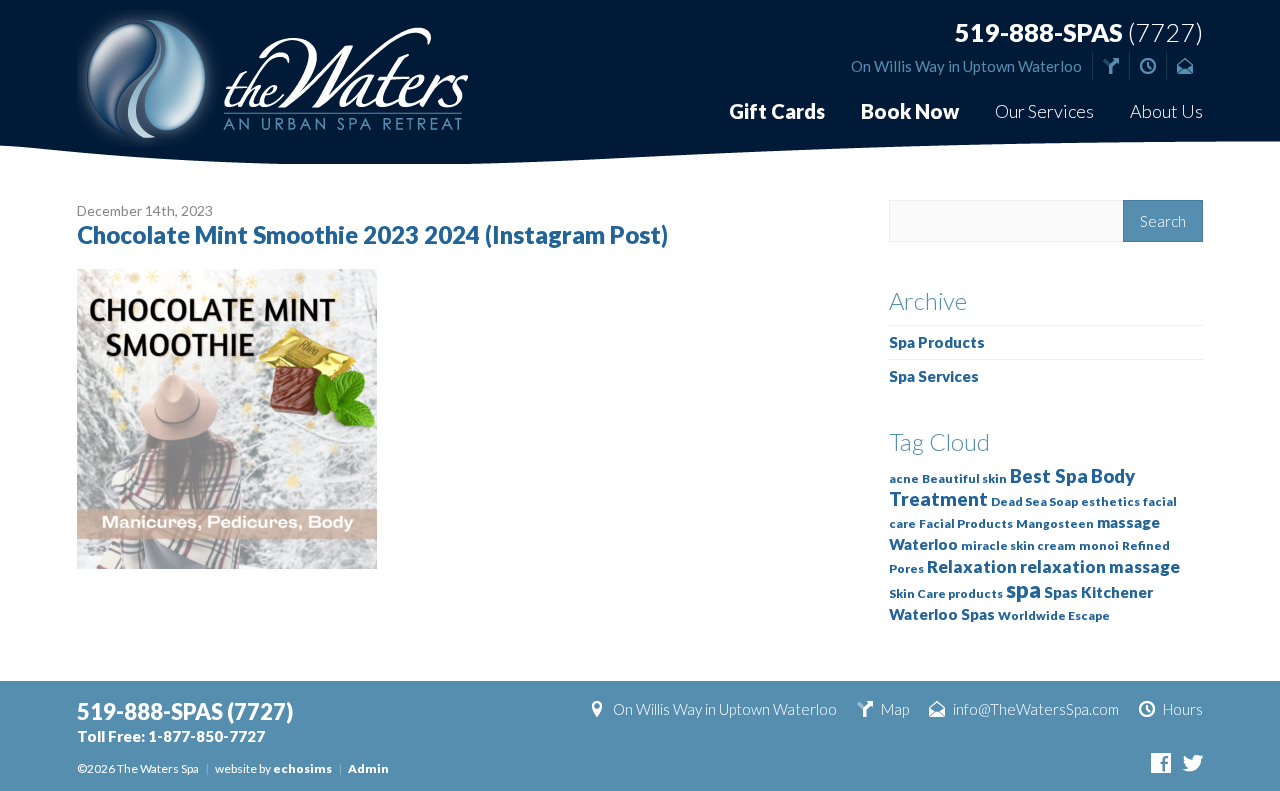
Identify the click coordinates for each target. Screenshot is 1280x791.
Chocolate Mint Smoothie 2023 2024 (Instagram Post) (372, 234)
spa (1023, 589)
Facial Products (966, 523)
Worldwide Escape (1054, 615)
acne (904, 478)
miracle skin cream (1018, 545)
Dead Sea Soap (1034, 501)
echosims (302, 768)
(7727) (1079, 32)
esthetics (1110, 501)
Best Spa (1049, 476)
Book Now (910, 111)
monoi (1099, 545)
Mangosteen (1055, 523)
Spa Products (937, 342)
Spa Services (934, 376)
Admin (368, 768)
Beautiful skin (964, 478)
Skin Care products (946, 593)
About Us (1166, 111)
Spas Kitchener (1098, 592)
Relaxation (972, 566)
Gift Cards (777, 111)
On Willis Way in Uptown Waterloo (966, 66)
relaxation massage (1100, 566)
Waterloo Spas (942, 614)
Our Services (1044, 111)
